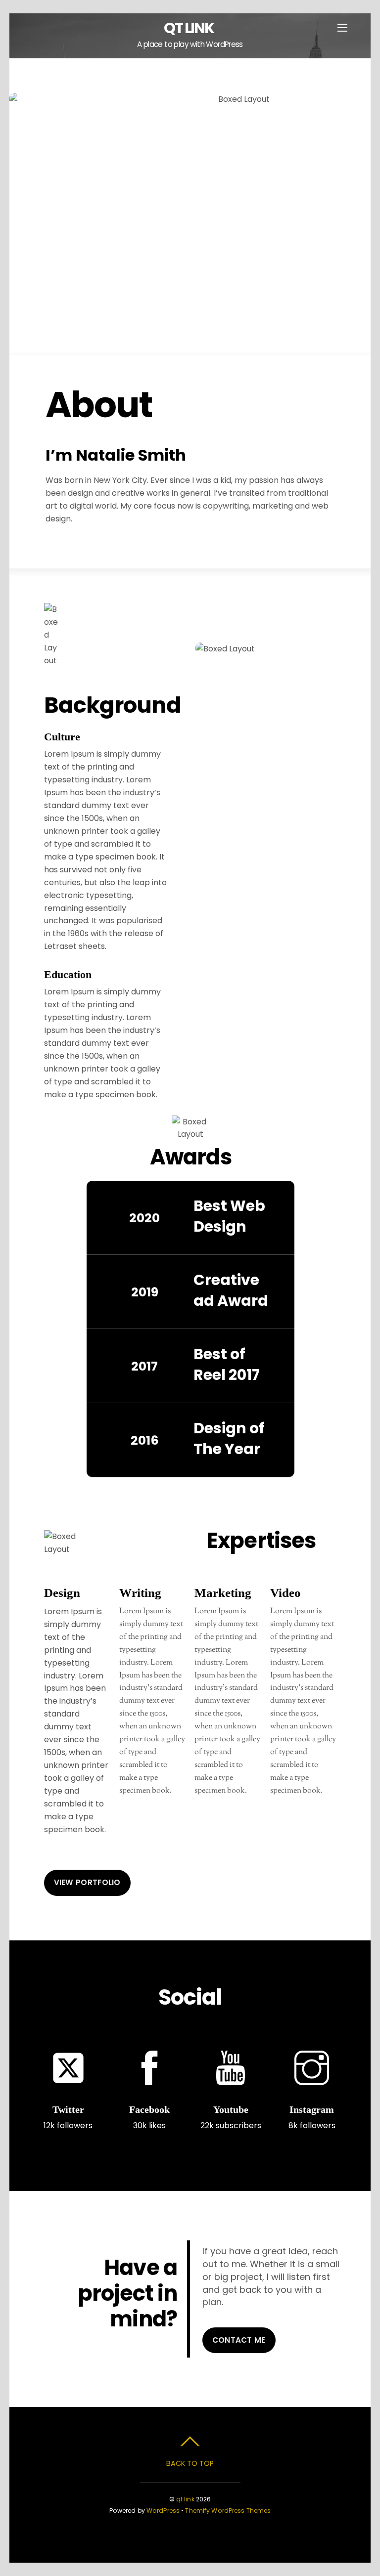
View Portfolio (87, 1882)
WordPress (163, 2511)
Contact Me (239, 2340)
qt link (185, 2499)
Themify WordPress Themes (228, 2511)
